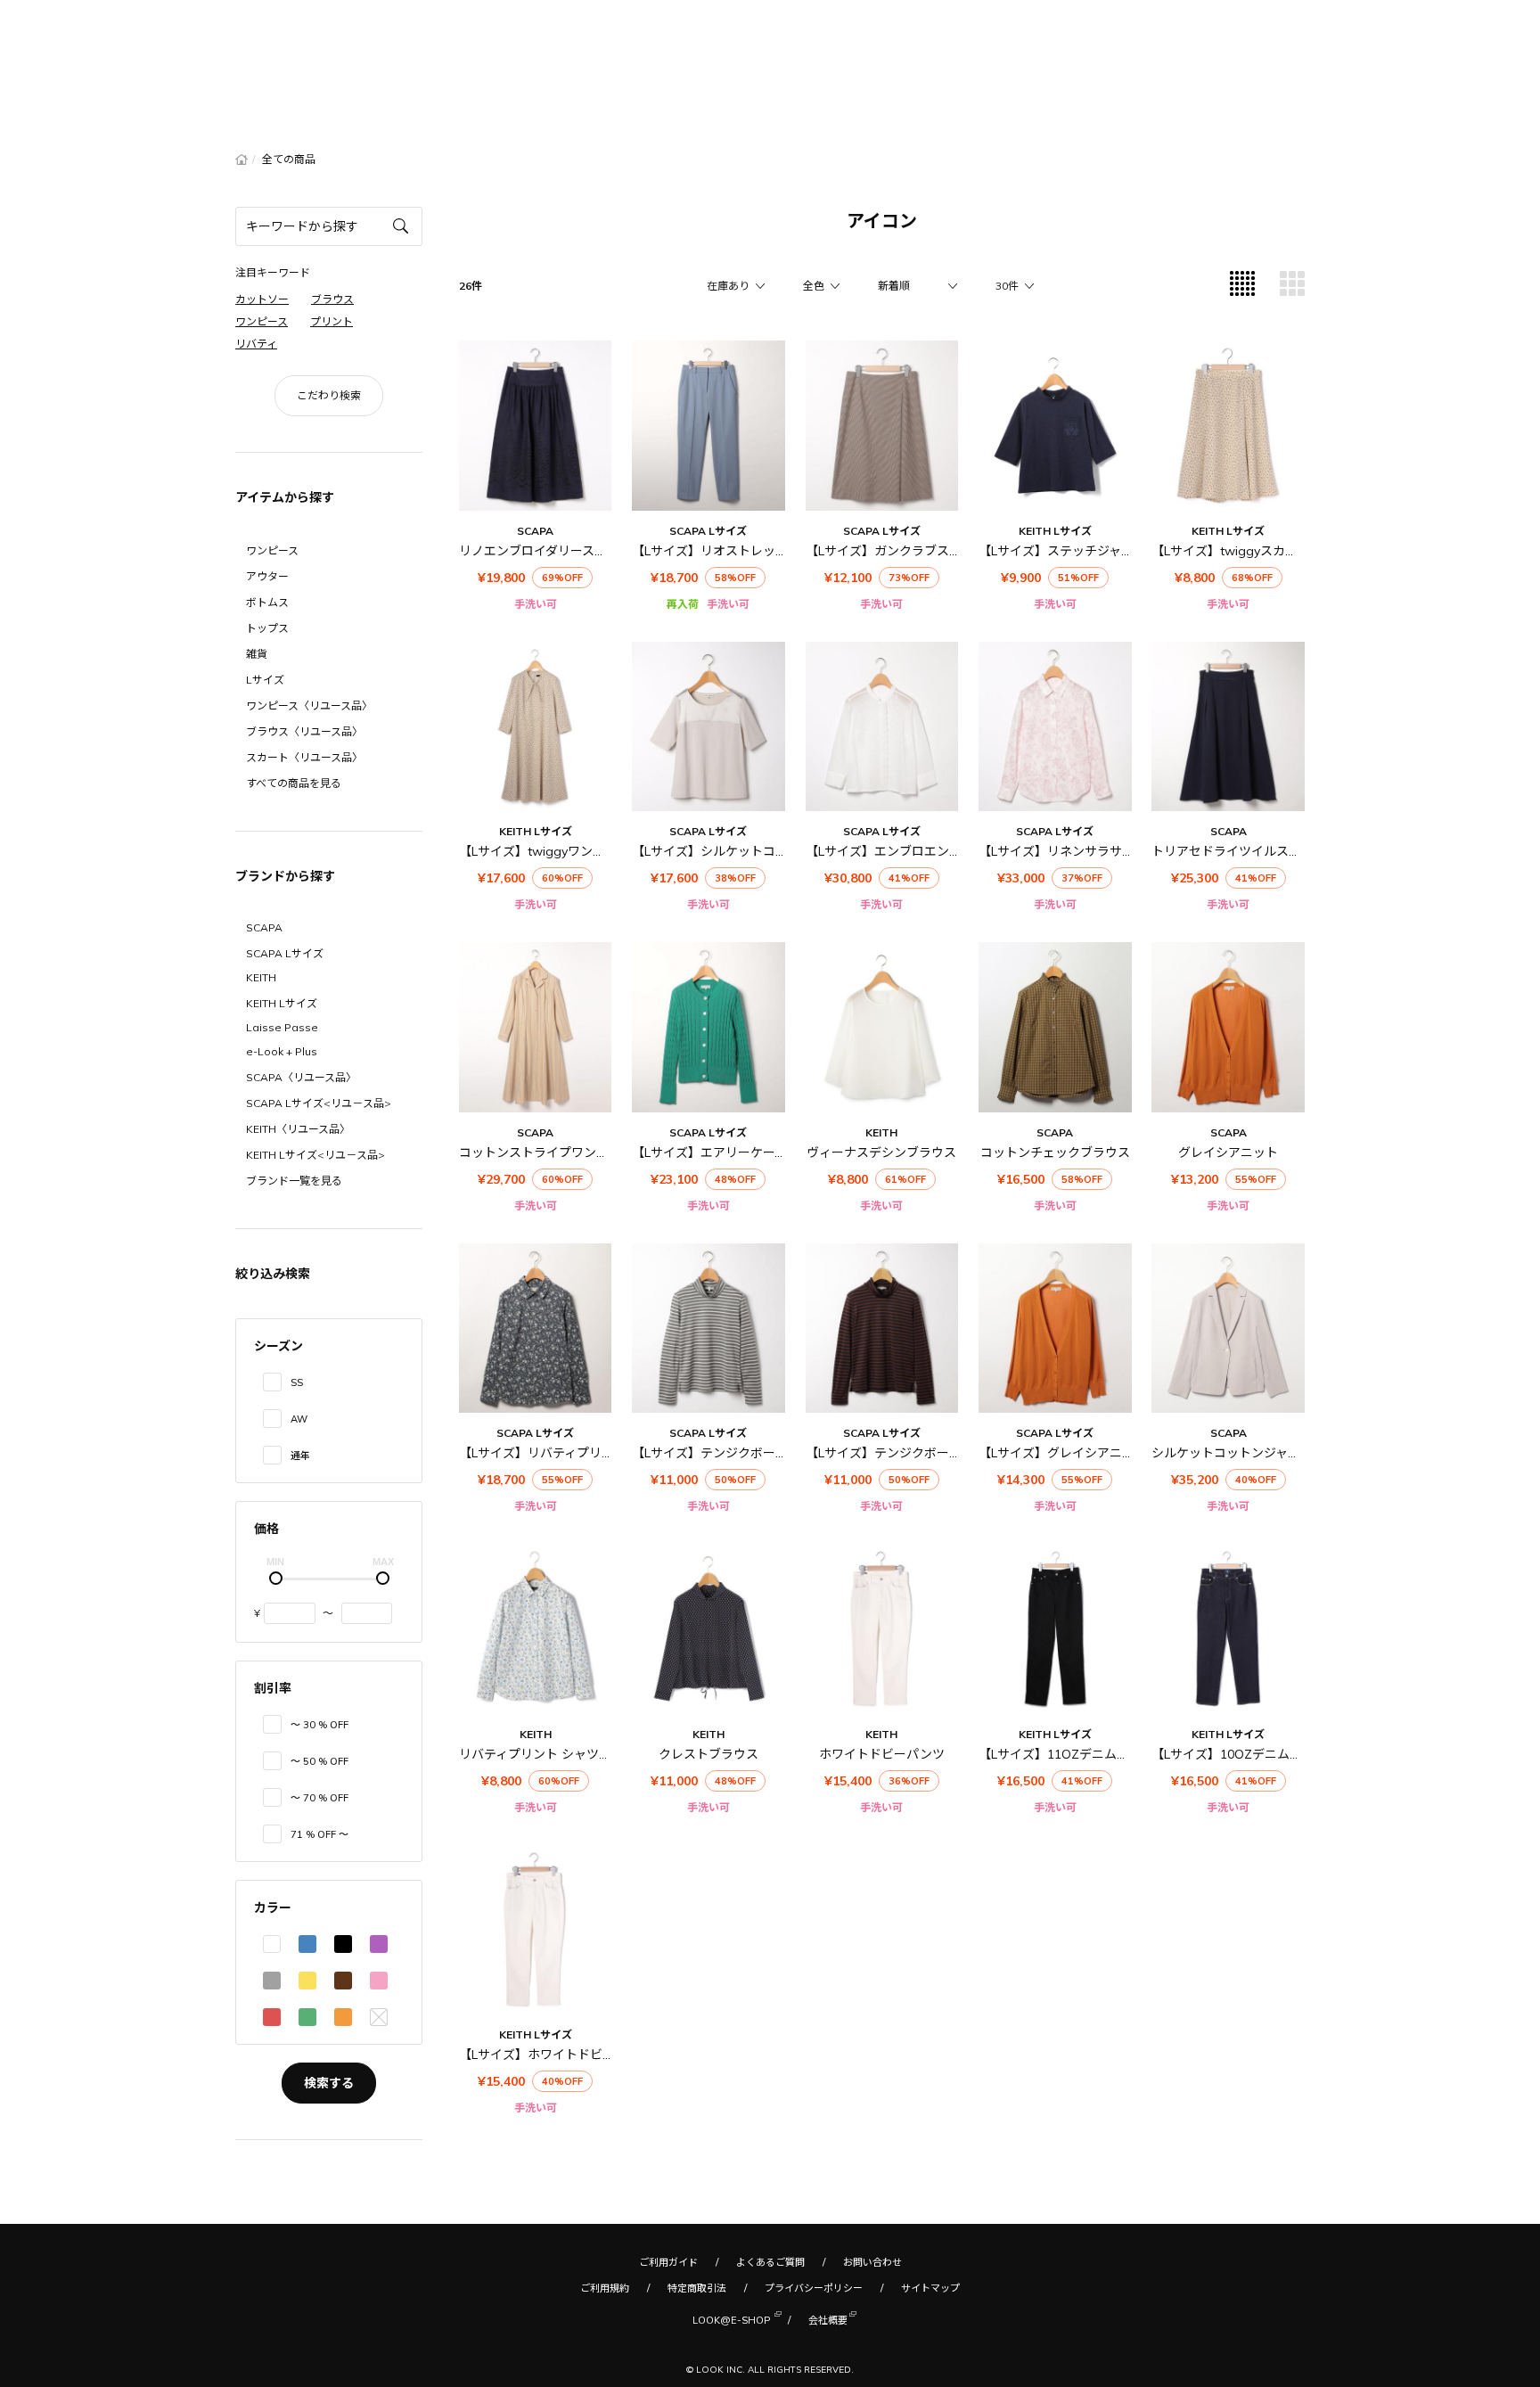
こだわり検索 (329, 395)
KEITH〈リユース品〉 (298, 1129)
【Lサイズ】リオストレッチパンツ (729, 551)
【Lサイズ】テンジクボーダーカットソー (747, 1453)
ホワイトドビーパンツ (882, 1754)
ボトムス (267, 602)
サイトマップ (930, 2288)
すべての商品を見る (294, 783)
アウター (267, 576)
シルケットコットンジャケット (1238, 1453)
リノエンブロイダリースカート (545, 551)
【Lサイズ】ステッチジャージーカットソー (1100, 551)
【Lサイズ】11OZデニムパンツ (1067, 1754)
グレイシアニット (1228, 1152)
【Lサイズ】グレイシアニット (1063, 1453)
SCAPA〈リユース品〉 (301, 1077)
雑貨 (257, 654)
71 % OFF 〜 (319, 1834)
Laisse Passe (282, 1027)
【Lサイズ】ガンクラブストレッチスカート (927, 551)
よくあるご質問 (770, 2262)
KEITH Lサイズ (282, 1003)
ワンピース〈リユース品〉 (309, 705)
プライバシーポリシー (814, 2288)
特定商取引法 (697, 2288)
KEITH (261, 977)
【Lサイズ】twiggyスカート (1231, 551)
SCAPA (264, 927)
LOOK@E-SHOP (731, 2320)
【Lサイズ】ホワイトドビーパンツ (556, 2055)
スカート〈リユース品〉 (304, 757)
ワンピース (272, 550)
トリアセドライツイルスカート (1239, 851)
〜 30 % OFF (319, 1725)
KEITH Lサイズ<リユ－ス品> (315, 1155)
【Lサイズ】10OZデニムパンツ (1240, 1754)
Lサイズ (265, 680)
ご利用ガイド (668, 2262)
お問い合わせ (872, 2262)
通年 (300, 1456)
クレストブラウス (709, 1754)
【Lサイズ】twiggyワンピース (544, 851)
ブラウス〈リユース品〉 (304, 731)
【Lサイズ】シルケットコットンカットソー (754, 851)
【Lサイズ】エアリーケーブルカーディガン (753, 1152)
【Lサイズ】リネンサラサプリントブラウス (1100, 851)
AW (299, 1419)
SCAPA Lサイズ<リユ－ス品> (319, 1103)
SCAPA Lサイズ (285, 953)
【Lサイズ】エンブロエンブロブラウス (915, 851)
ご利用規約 (605, 2288)
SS (297, 1382)
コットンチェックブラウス (1055, 1152)
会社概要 (828, 2320)
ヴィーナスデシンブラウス (881, 1152)
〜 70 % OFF (319, 1798)
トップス (267, 628)
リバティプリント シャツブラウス (554, 1754)
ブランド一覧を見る (294, 1181)
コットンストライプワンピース (546, 1152)
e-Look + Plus (282, 1051)
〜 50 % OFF (319, 1761)
